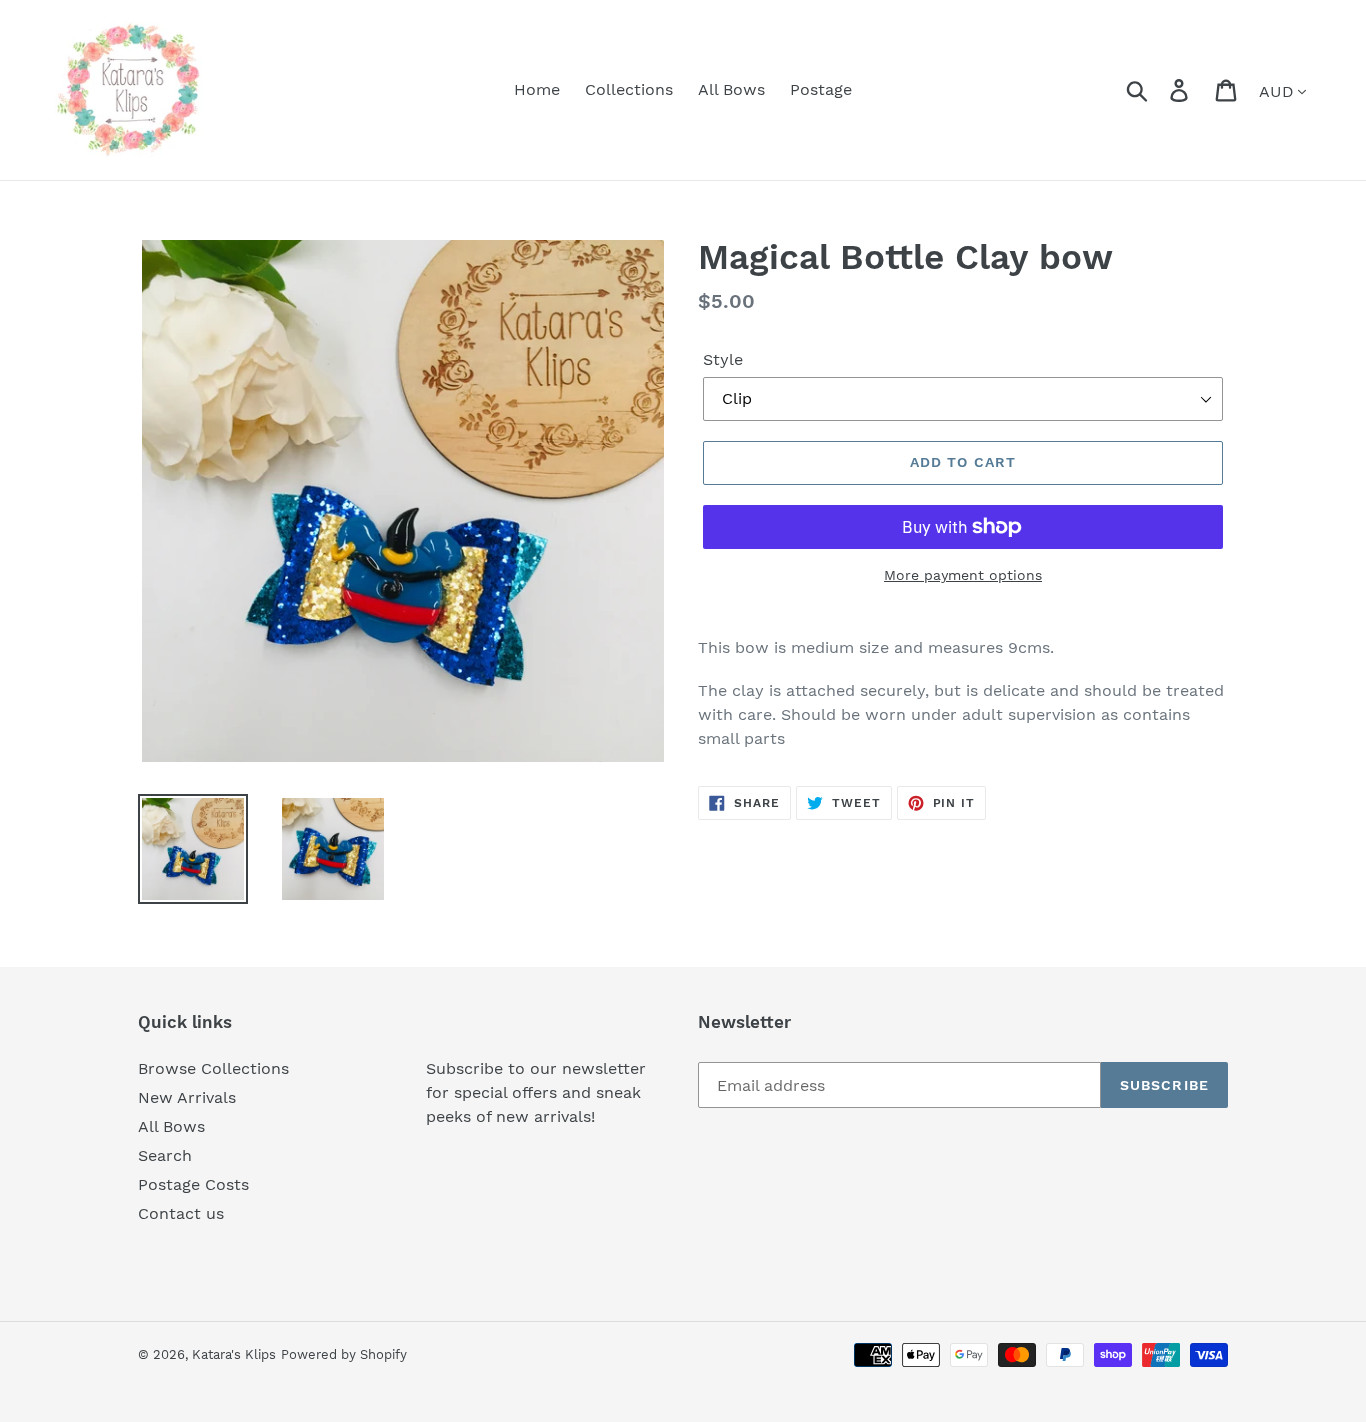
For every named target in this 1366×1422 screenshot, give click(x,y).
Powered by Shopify (344, 1354)
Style (723, 359)
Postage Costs (193, 1184)
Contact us (181, 1213)
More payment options (963, 575)
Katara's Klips (234, 1354)
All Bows (171, 1126)
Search (165, 1155)
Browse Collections (213, 1068)
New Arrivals (187, 1097)
